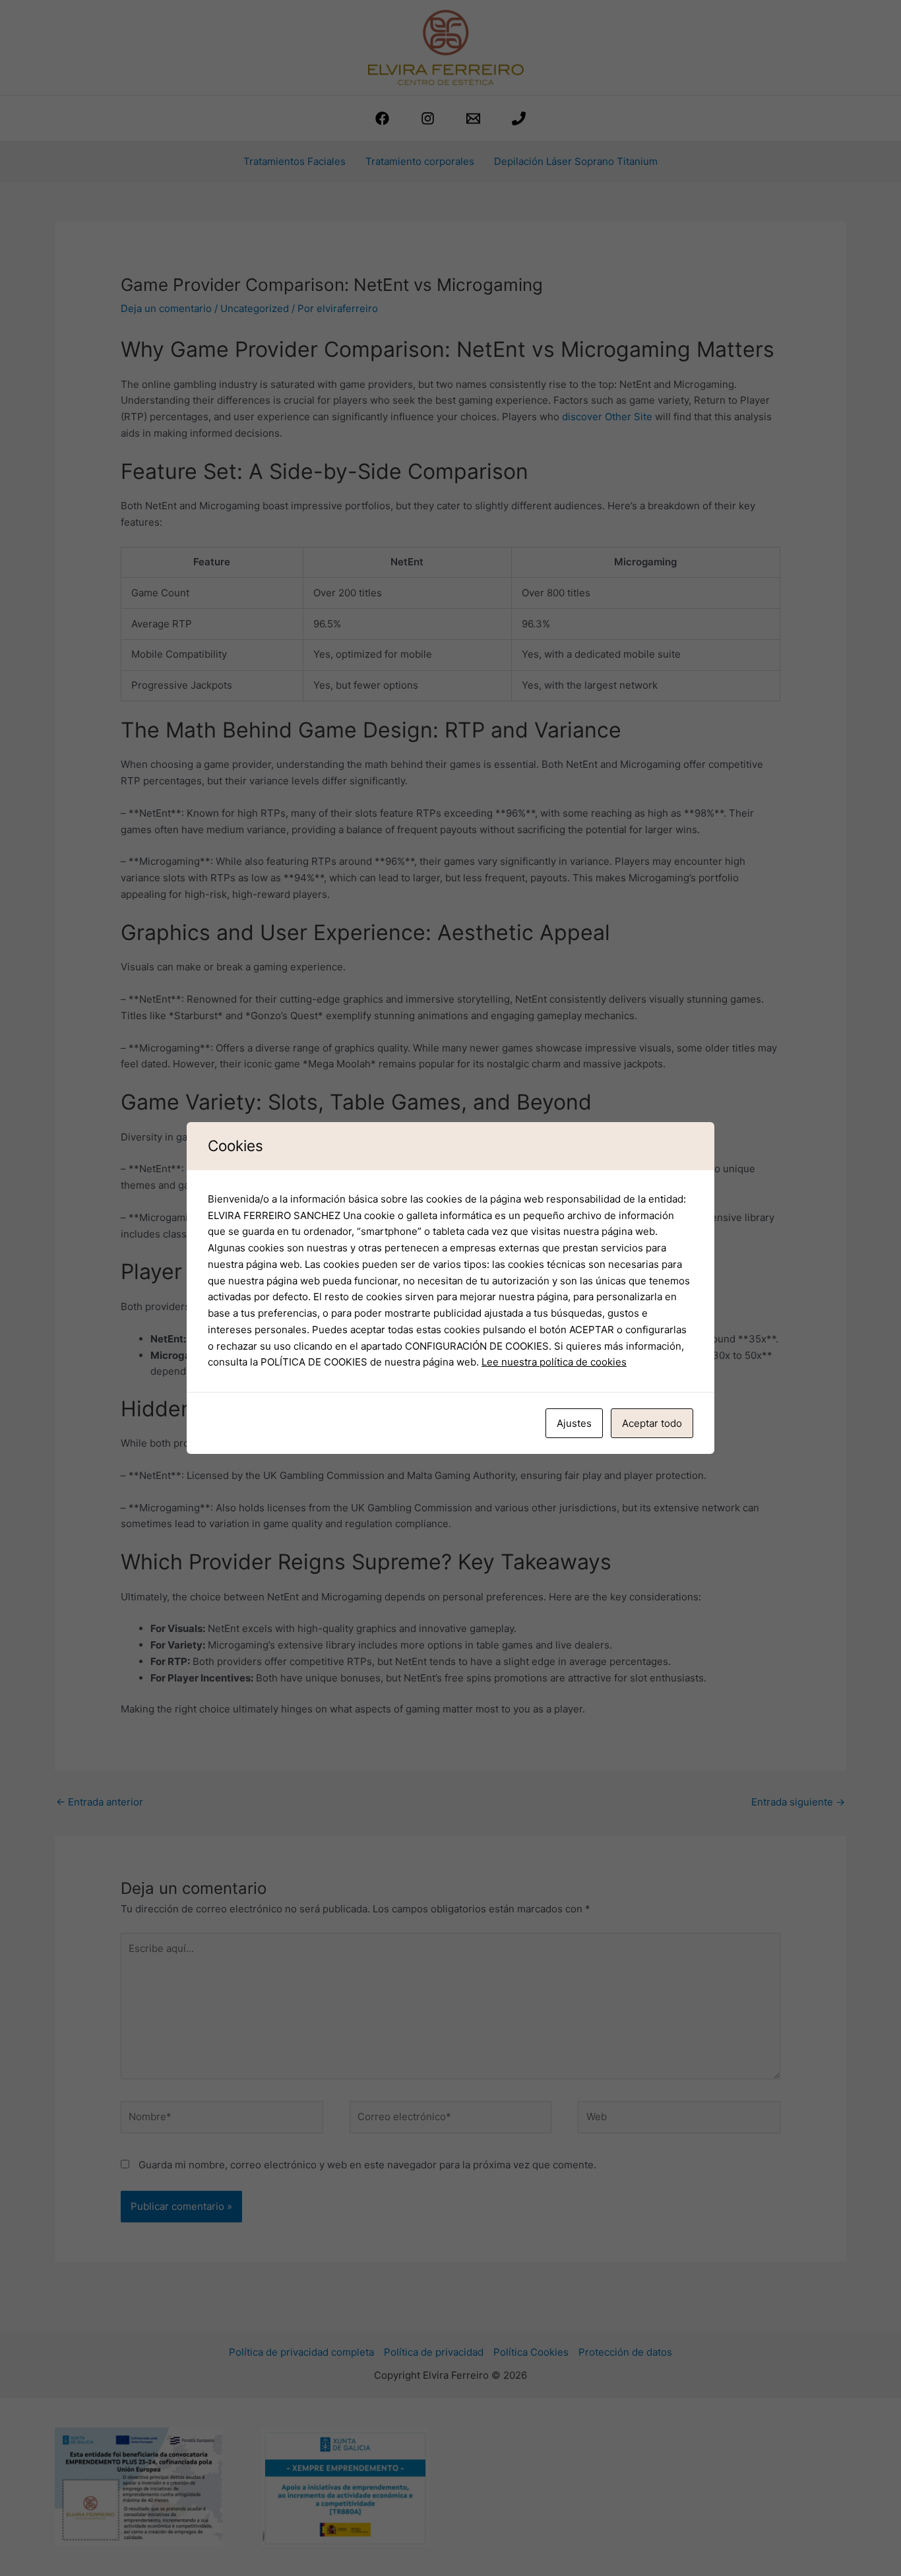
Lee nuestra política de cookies (554, 1362)
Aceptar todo (652, 1423)
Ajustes (574, 1423)
